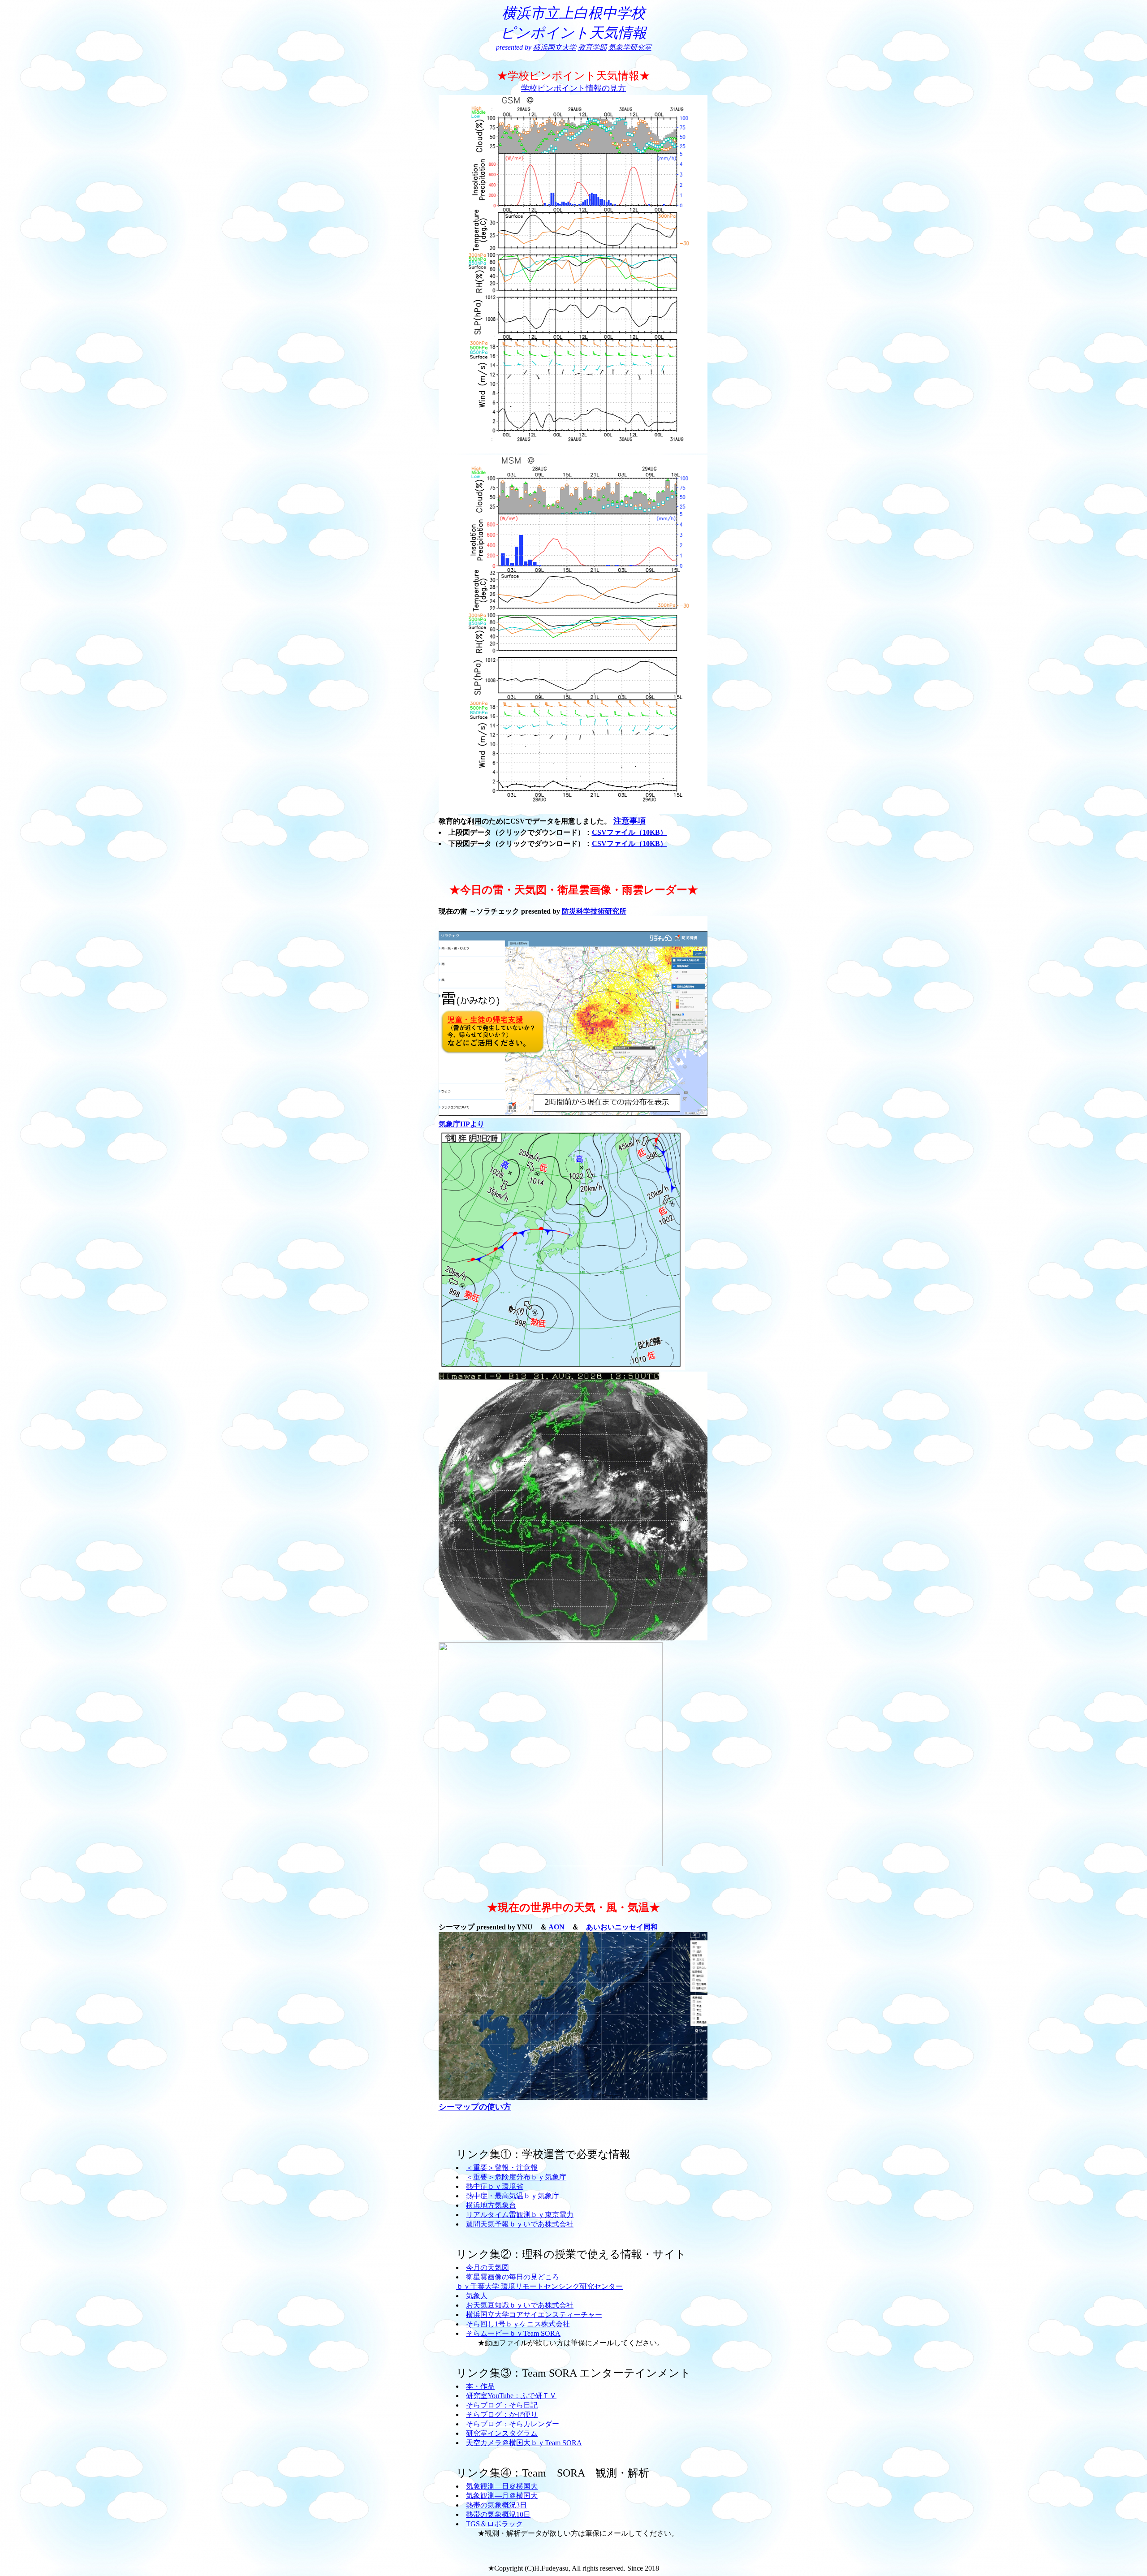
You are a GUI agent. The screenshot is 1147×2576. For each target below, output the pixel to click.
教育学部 (592, 47)
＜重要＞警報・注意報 (502, 2168)
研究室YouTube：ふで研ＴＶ (511, 2396)
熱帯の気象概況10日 (498, 2514)
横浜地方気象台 (491, 2205)
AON (556, 1927)
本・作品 (480, 2386)
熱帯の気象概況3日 (496, 2505)
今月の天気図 (487, 2267)
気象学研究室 (630, 47)
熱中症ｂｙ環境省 (495, 2186)
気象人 (477, 2296)
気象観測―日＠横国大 (502, 2486)
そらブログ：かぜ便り (502, 2414)
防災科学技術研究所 (594, 911)
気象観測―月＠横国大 (502, 2496)
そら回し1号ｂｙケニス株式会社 (518, 2324)
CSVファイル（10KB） (630, 832)
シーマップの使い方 (475, 2107)
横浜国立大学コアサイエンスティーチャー (534, 2315)
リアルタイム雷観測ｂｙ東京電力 (520, 2215)
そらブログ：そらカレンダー (513, 2424)
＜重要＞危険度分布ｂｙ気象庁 (516, 2177)
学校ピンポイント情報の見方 (573, 88)
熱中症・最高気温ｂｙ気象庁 (513, 2196)
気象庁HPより (461, 1124)
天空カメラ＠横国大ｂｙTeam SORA (524, 2443)
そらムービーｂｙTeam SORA (513, 2333)
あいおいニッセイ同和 (622, 1927)
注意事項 (630, 821)
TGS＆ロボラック (494, 2524)
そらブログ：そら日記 (502, 2405)
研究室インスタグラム (502, 2433)
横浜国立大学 (555, 47)
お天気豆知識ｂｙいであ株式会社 (520, 2305)
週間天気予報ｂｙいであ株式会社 (520, 2224)
